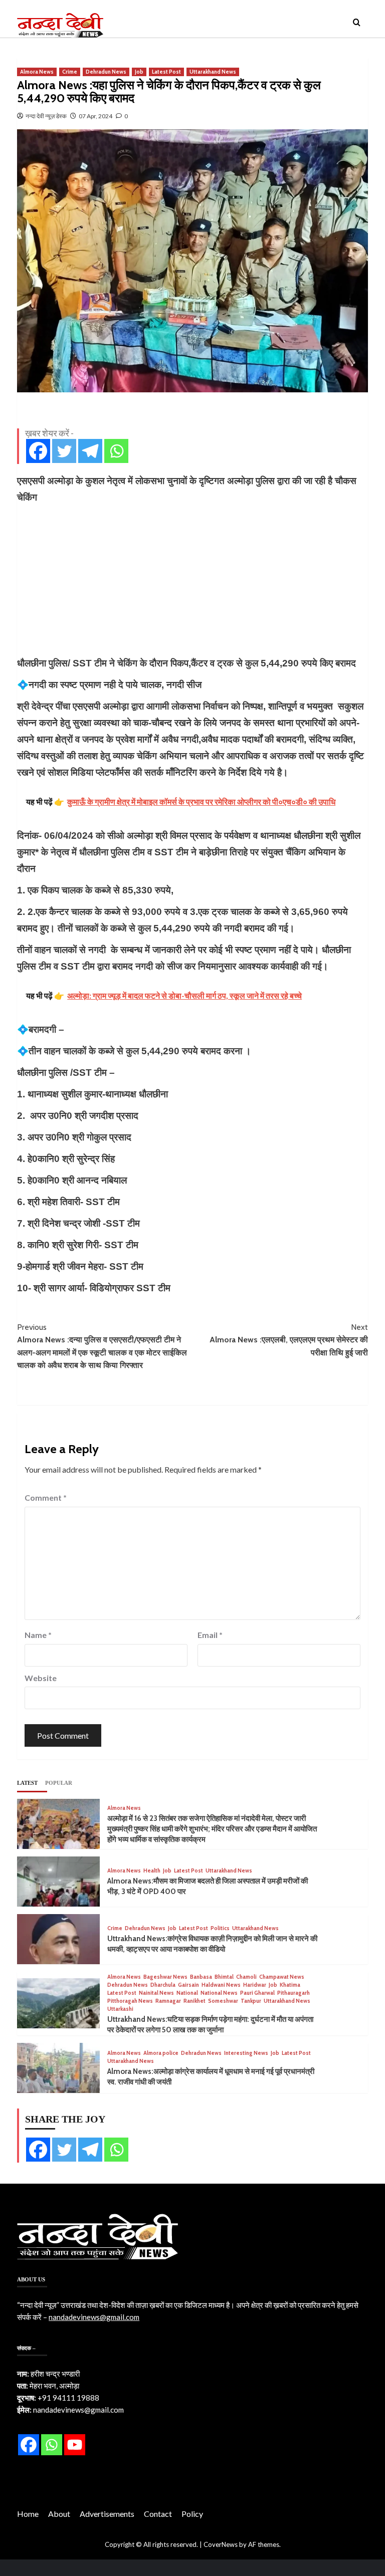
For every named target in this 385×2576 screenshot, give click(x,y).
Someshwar (223, 2001)
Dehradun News (106, 72)
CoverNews (221, 2544)
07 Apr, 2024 (95, 116)
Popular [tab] (59, 1783)
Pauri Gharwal (257, 1993)
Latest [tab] (27, 1783)
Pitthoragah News (130, 2001)
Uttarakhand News (213, 72)
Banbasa (201, 1977)
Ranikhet (195, 2001)
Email (210, 1635)
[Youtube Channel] (75, 2445)
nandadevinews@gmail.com (94, 2317)
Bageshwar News (165, 1977)
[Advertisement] (192, 580)
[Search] (357, 23)
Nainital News (156, 1993)
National (187, 1993)
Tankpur (251, 2001)
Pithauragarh (294, 1993)
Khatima (290, 1985)
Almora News (37, 72)
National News (219, 1993)
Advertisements (107, 2514)
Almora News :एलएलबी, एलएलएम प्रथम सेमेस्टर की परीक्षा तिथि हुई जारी (289, 1340)
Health (152, 1871)
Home (28, 2514)
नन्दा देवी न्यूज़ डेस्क (46, 116)
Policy (192, 2514)
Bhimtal (224, 1977)
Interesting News (246, 2053)
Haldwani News (221, 1985)
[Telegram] (90, 451)
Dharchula (163, 1985)
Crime (70, 72)
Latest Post (166, 72)
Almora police (161, 2053)
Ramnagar (168, 2001)
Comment (46, 1497)
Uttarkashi (120, 2009)
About (59, 2514)
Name (38, 1635)
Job (139, 72)
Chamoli (246, 1977)
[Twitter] (64, 451)
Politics (220, 1928)
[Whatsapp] (116, 451)
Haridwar (255, 1985)
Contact (158, 2514)
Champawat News (282, 1977)
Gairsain (188, 1985)
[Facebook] (38, 451)
